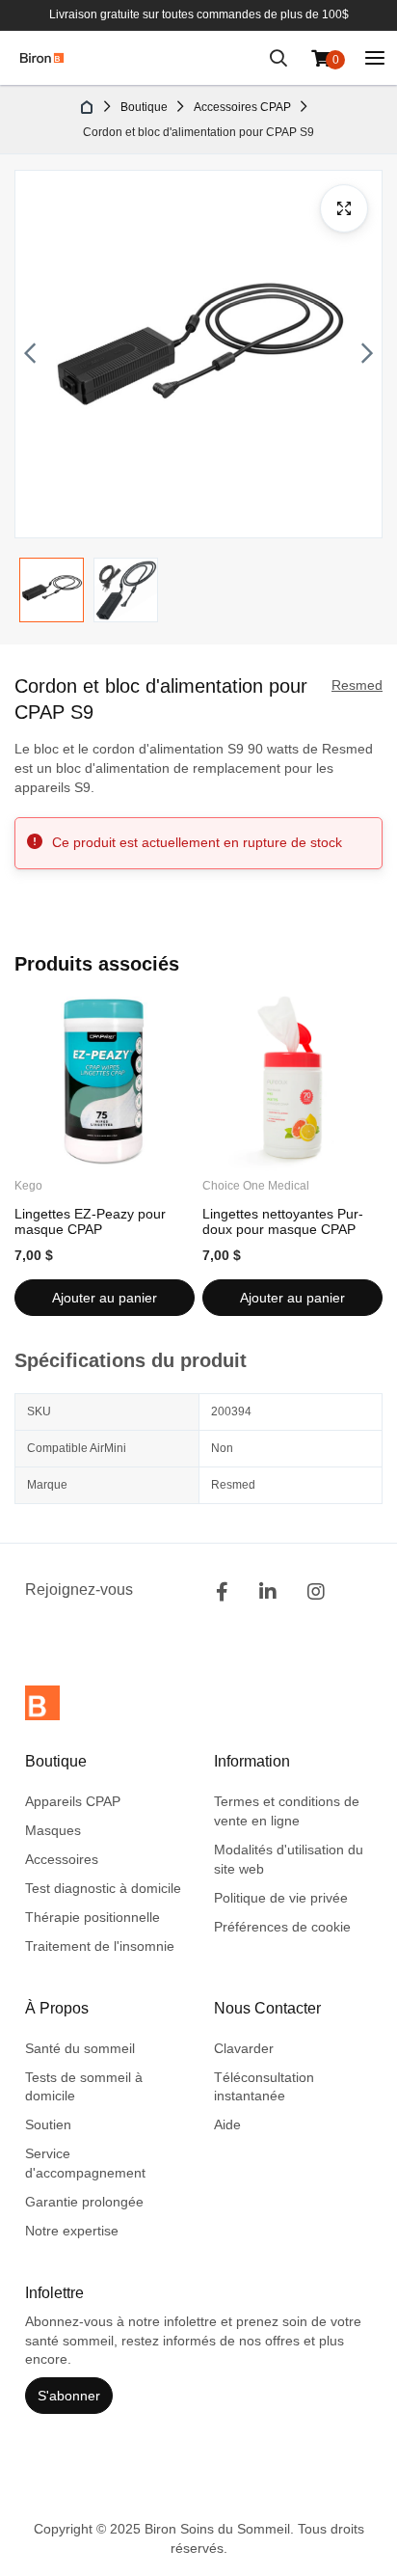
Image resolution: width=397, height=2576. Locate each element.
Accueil (88, 107)
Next (367, 354)
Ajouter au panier (105, 1298)
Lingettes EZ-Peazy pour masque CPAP (90, 1221)
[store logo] (42, 58)
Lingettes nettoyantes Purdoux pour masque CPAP (283, 1221)
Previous (30, 354)
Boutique (144, 107)
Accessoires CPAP (242, 107)
